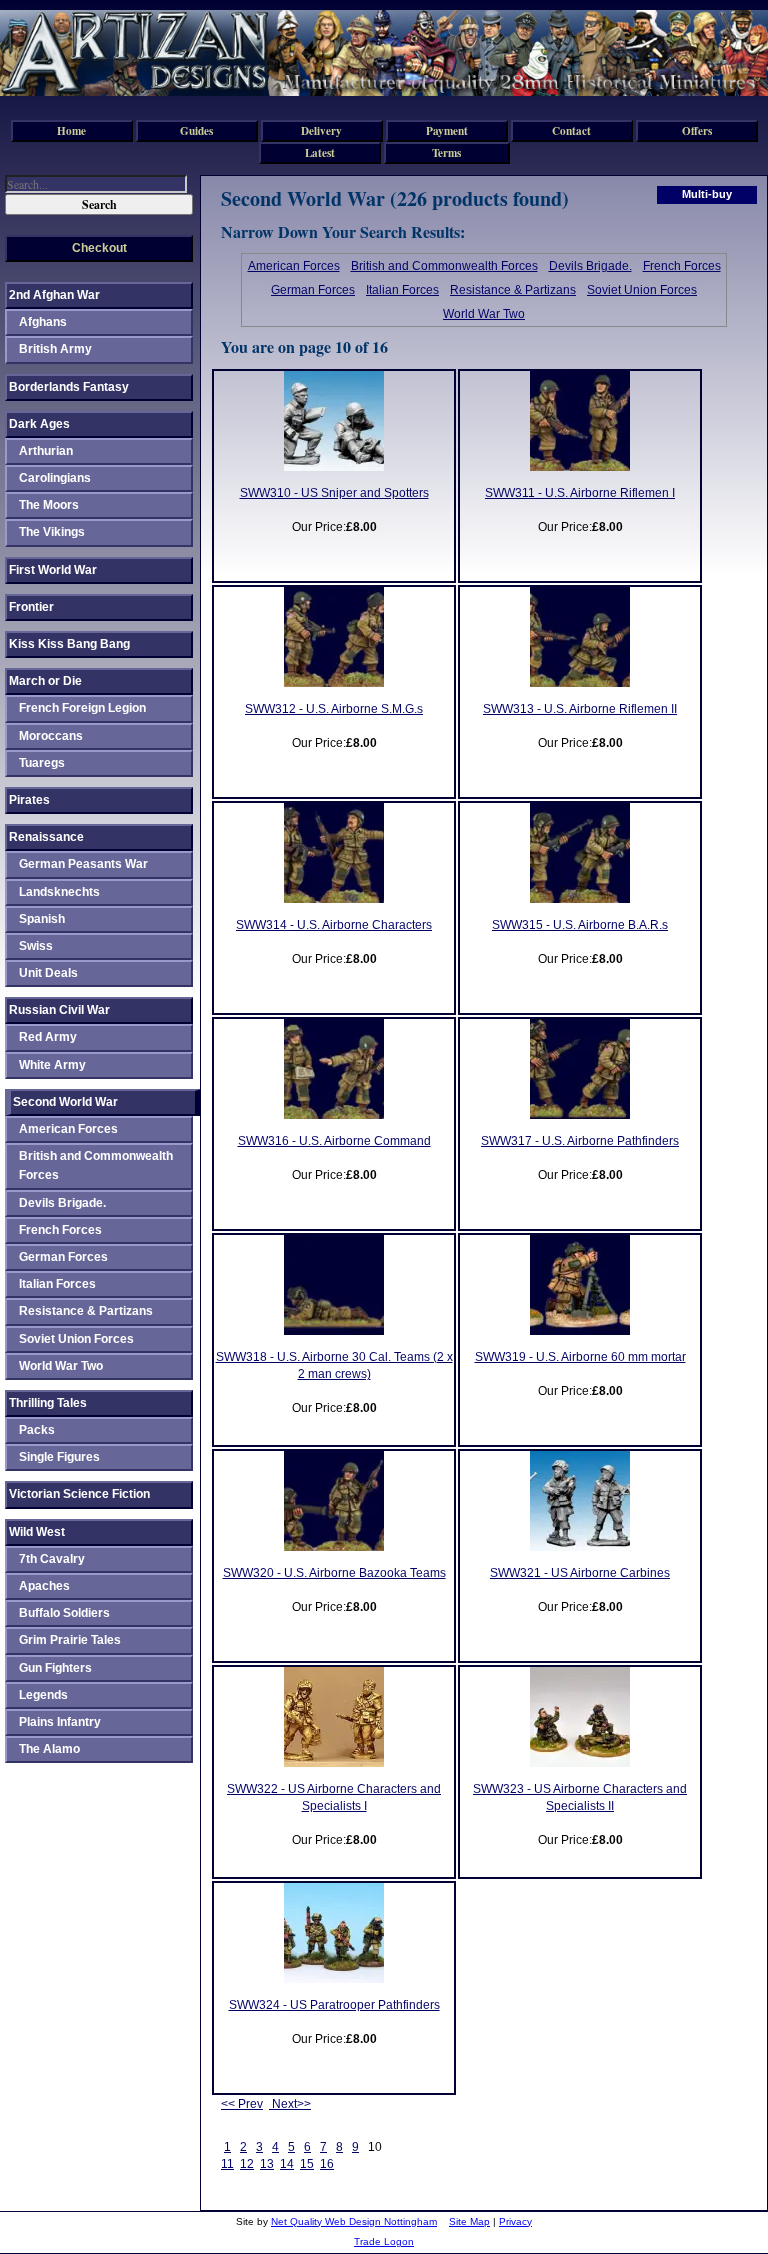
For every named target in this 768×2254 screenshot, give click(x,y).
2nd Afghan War (54, 295)
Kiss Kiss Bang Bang (69, 644)
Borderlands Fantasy (69, 387)
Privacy (515, 2221)
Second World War (65, 1102)
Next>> (290, 2104)
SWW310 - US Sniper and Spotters (334, 493)
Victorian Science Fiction (79, 1494)
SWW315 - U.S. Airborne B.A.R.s (580, 925)
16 (327, 2164)
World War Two (484, 314)
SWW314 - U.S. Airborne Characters (334, 925)
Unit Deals (48, 973)
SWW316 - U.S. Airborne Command (334, 1141)
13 (267, 2164)
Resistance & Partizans (513, 290)
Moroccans (51, 736)
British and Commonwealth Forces (444, 266)
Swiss (36, 946)
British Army (55, 349)
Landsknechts (59, 892)
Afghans (43, 322)
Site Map (469, 2221)
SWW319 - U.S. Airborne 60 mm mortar (580, 1357)
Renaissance (46, 837)
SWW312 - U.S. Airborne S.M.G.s (334, 709)
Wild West (37, 1532)
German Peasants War (83, 864)
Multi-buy (707, 194)
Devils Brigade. (590, 266)
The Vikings (52, 532)
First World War (53, 570)
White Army (52, 1065)
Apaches (44, 1586)
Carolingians (55, 478)
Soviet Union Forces (642, 290)
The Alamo (49, 1749)
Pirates (29, 800)
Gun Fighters (55, 1668)
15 (307, 2164)
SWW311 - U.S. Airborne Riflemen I (580, 493)
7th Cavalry (52, 1559)
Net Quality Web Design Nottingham (354, 2221)
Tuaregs (42, 763)
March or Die (45, 681)
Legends (43, 1695)
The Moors (49, 505)
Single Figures (59, 1457)
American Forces (294, 266)
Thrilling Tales (48, 1403)
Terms (446, 152)
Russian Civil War (59, 1010)
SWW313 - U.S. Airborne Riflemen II (580, 709)
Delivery (321, 130)
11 (227, 2164)
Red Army (48, 1037)
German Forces (313, 290)
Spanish (42, 919)
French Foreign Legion (82, 708)
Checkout (99, 248)
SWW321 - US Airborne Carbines (580, 1573)
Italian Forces (402, 290)
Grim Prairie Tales (70, 1640)
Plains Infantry (60, 1722)
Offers (697, 130)
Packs (37, 1430)
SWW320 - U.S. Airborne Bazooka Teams (334, 1573)
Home (71, 130)
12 (247, 2164)
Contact (571, 130)
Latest (320, 152)
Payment (447, 130)
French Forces (682, 266)
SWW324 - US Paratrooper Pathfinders (334, 2005)
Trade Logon (384, 2241)
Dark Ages (39, 424)
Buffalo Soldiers (64, 1613)
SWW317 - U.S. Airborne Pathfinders (580, 1141)
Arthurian (46, 451)
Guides (196, 130)
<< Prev (242, 2104)
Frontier (31, 607)
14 (287, 2164)
